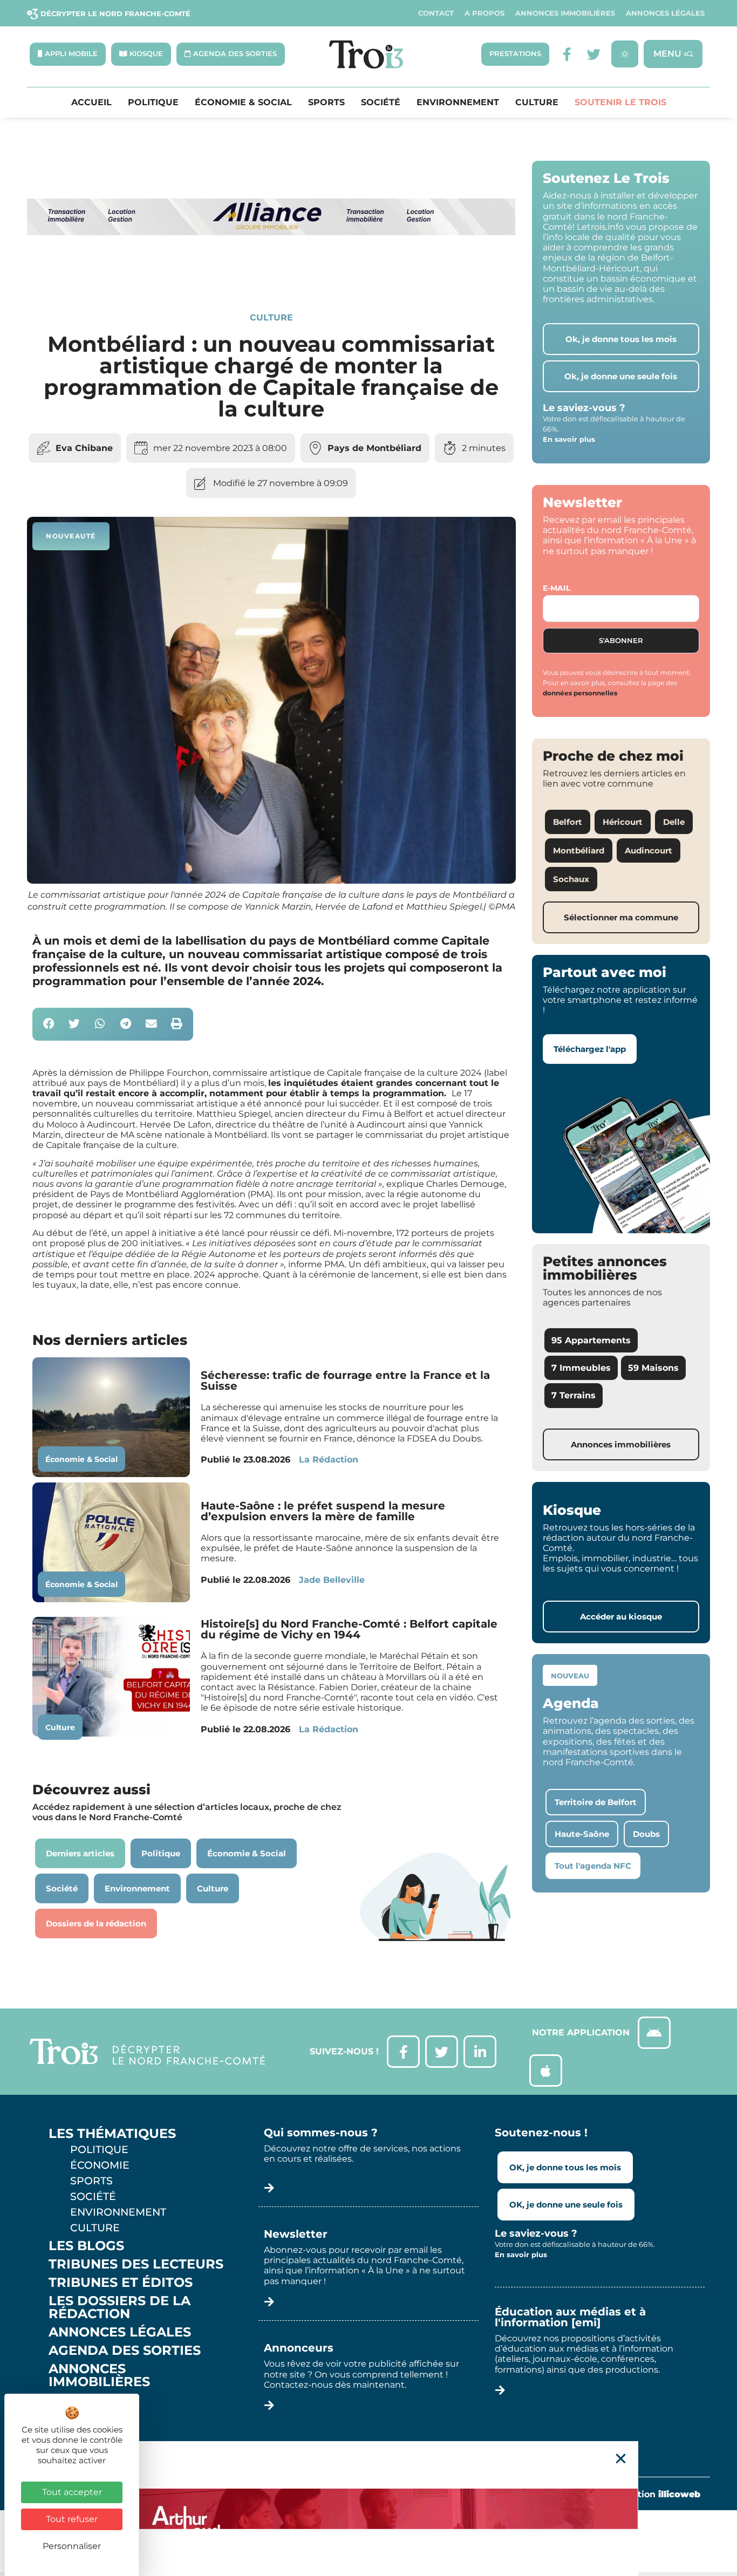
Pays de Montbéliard (374, 448)
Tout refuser (72, 2519)
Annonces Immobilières (565, 13)
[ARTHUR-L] (368, 2509)
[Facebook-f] (567, 54)
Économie (100, 2165)
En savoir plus (569, 439)
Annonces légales (665, 13)
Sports (326, 103)
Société (381, 103)
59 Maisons (653, 1368)
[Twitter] (594, 54)
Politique (153, 103)
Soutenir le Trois (620, 103)
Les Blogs (86, 2246)
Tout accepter (72, 2492)
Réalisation (653, 2494)
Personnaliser (72, 2546)
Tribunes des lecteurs (136, 2264)
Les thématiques (112, 2134)
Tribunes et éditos (121, 2283)
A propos (484, 13)
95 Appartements (591, 1340)
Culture (537, 103)
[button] (49, 1024)
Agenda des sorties (125, 2350)
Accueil (91, 103)
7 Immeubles (581, 1368)
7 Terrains (574, 1395)
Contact (436, 13)
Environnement (458, 103)
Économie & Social (243, 103)
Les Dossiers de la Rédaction (120, 2307)
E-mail (557, 588)
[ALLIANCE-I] (271, 275)
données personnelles (580, 693)
